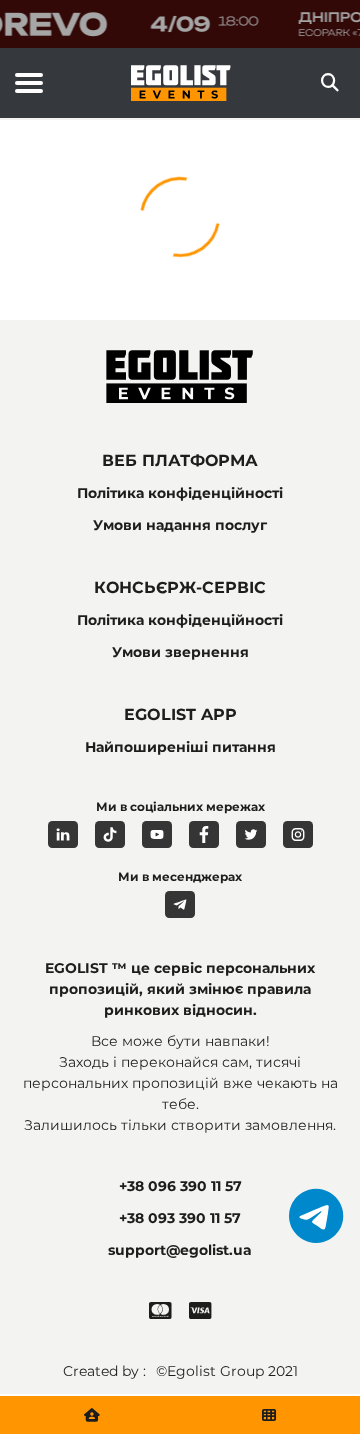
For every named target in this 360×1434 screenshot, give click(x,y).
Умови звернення (180, 652)
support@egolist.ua (180, 1250)
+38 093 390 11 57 (180, 1218)
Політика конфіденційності (180, 493)
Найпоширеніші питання (180, 747)
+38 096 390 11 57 (180, 1186)
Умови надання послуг (180, 525)
